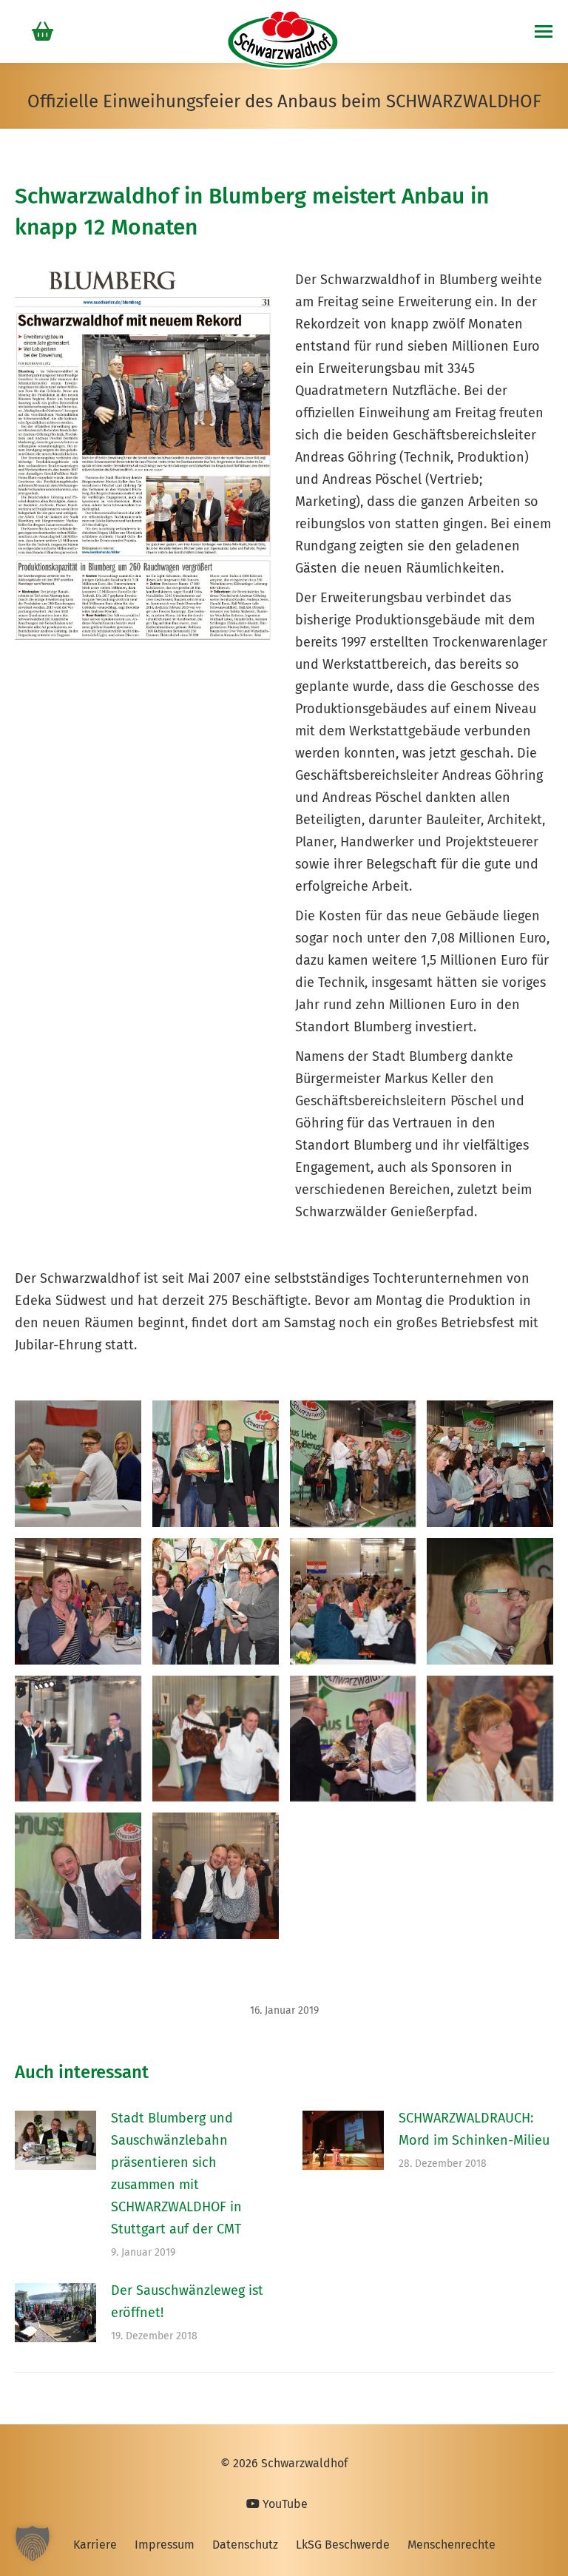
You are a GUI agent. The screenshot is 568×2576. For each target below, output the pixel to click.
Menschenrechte (452, 2545)
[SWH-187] (353, 1464)
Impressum (165, 2545)
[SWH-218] (216, 1739)
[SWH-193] (78, 1601)
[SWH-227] (490, 1739)
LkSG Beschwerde (343, 2545)
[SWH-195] (216, 1601)
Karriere (95, 2545)
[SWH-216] (490, 1601)
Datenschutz (245, 2545)
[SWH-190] (490, 1464)
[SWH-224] (353, 1739)
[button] (33, 2543)
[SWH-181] (216, 1464)
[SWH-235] (78, 1876)
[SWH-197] (353, 1601)
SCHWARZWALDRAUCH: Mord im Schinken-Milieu (474, 2129)
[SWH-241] (216, 1876)
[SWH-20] (78, 1464)
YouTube (284, 2504)
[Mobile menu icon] (544, 31)
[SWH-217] (78, 1739)
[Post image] (55, 2140)
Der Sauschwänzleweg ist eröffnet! (187, 2302)
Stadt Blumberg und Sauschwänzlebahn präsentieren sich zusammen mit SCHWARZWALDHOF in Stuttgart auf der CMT (176, 2174)
